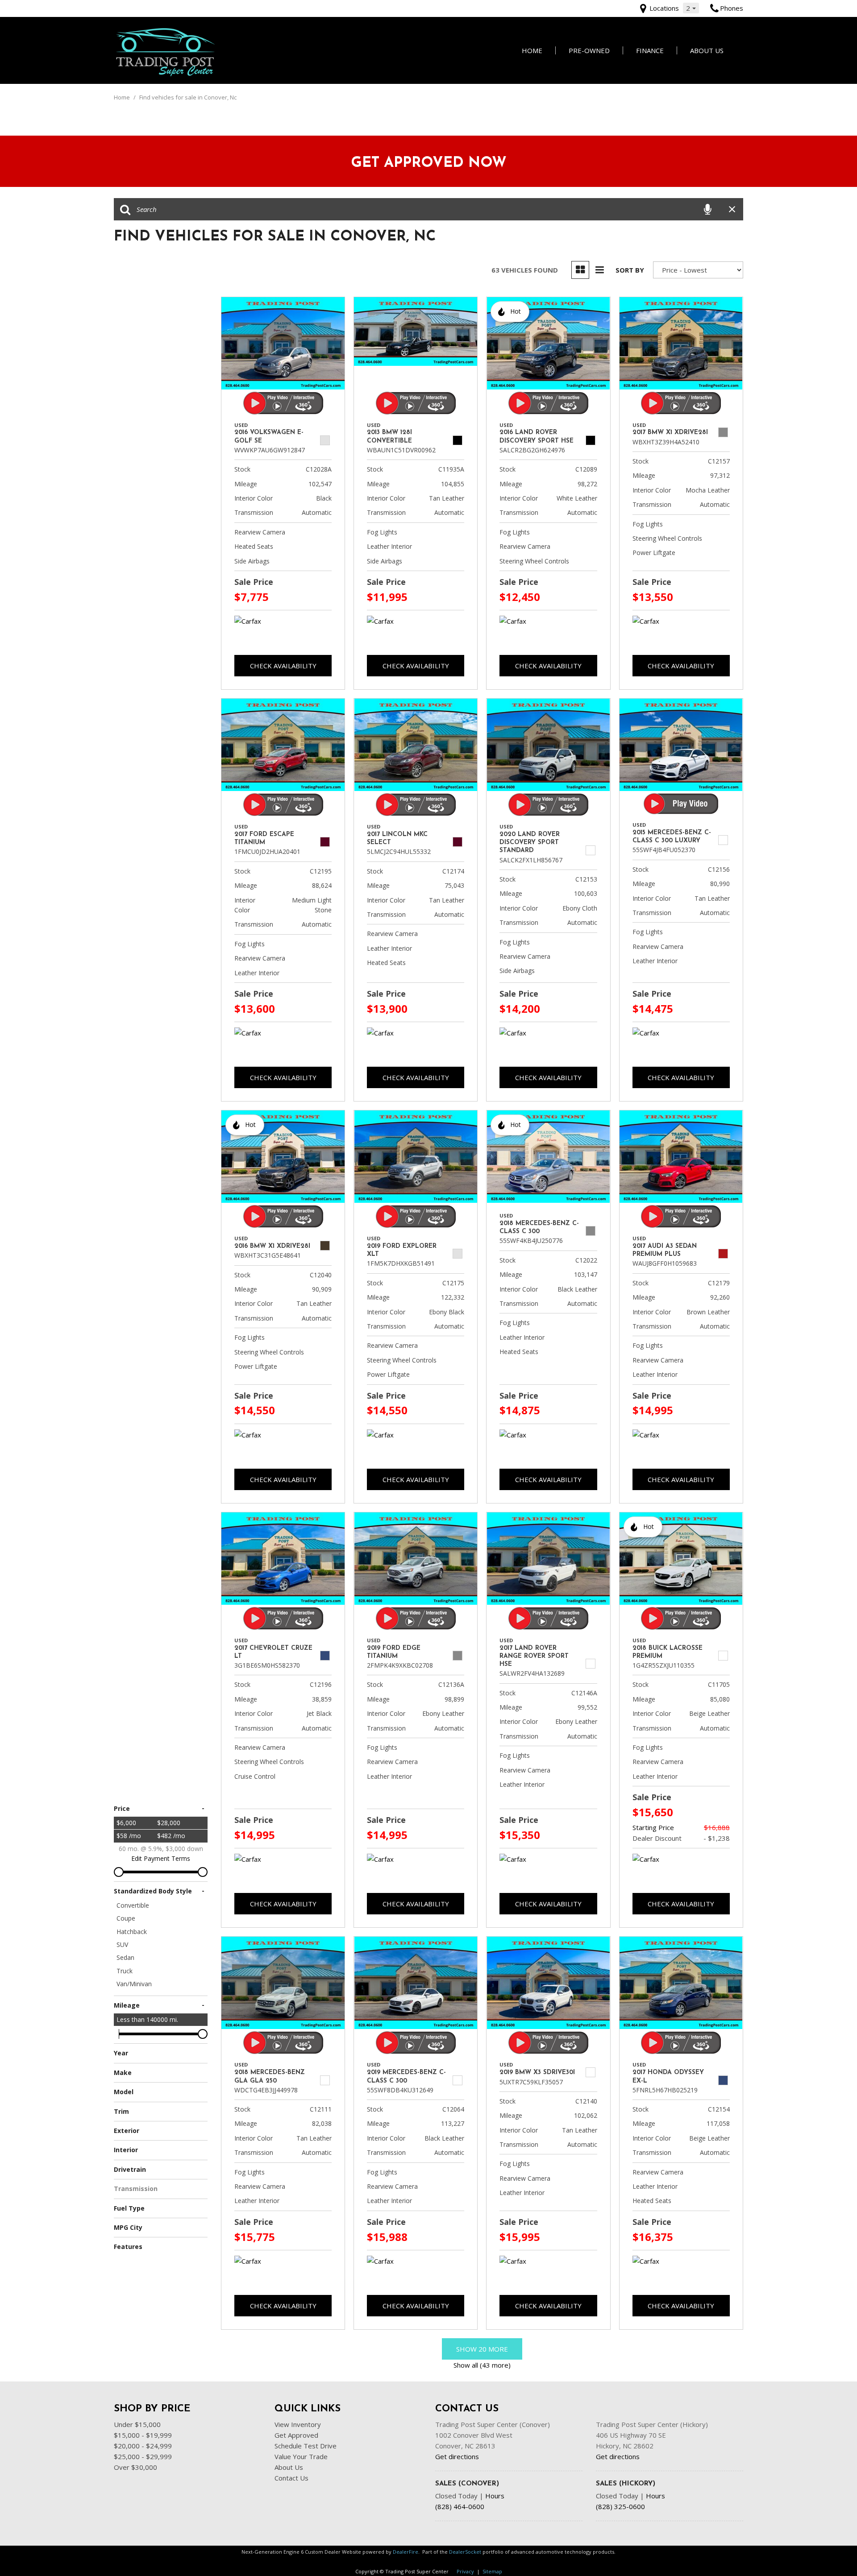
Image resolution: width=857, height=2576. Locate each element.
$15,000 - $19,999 (143, 2435)
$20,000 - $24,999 (143, 2446)
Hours (495, 2496)
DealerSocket (465, 2552)
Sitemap (492, 2571)
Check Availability (283, 666)
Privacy (465, 2571)
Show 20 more (482, 2349)
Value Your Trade (301, 2456)
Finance (650, 50)
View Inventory (298, 2424)
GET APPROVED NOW (429, 163)
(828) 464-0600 (460, 2506)
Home (532, 50)
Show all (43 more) (482, 2365)
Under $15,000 (137, 2424)
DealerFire (406, 2552)
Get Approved (296, 2435)
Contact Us (291, 2478)
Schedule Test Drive (306, 2446)
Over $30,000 (135, 2467)
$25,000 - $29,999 (143, 2456)
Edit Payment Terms (161, 1858)
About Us (707, 50)
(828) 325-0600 (620, 2506)
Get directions (457, 2456)
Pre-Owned (589, 50)
